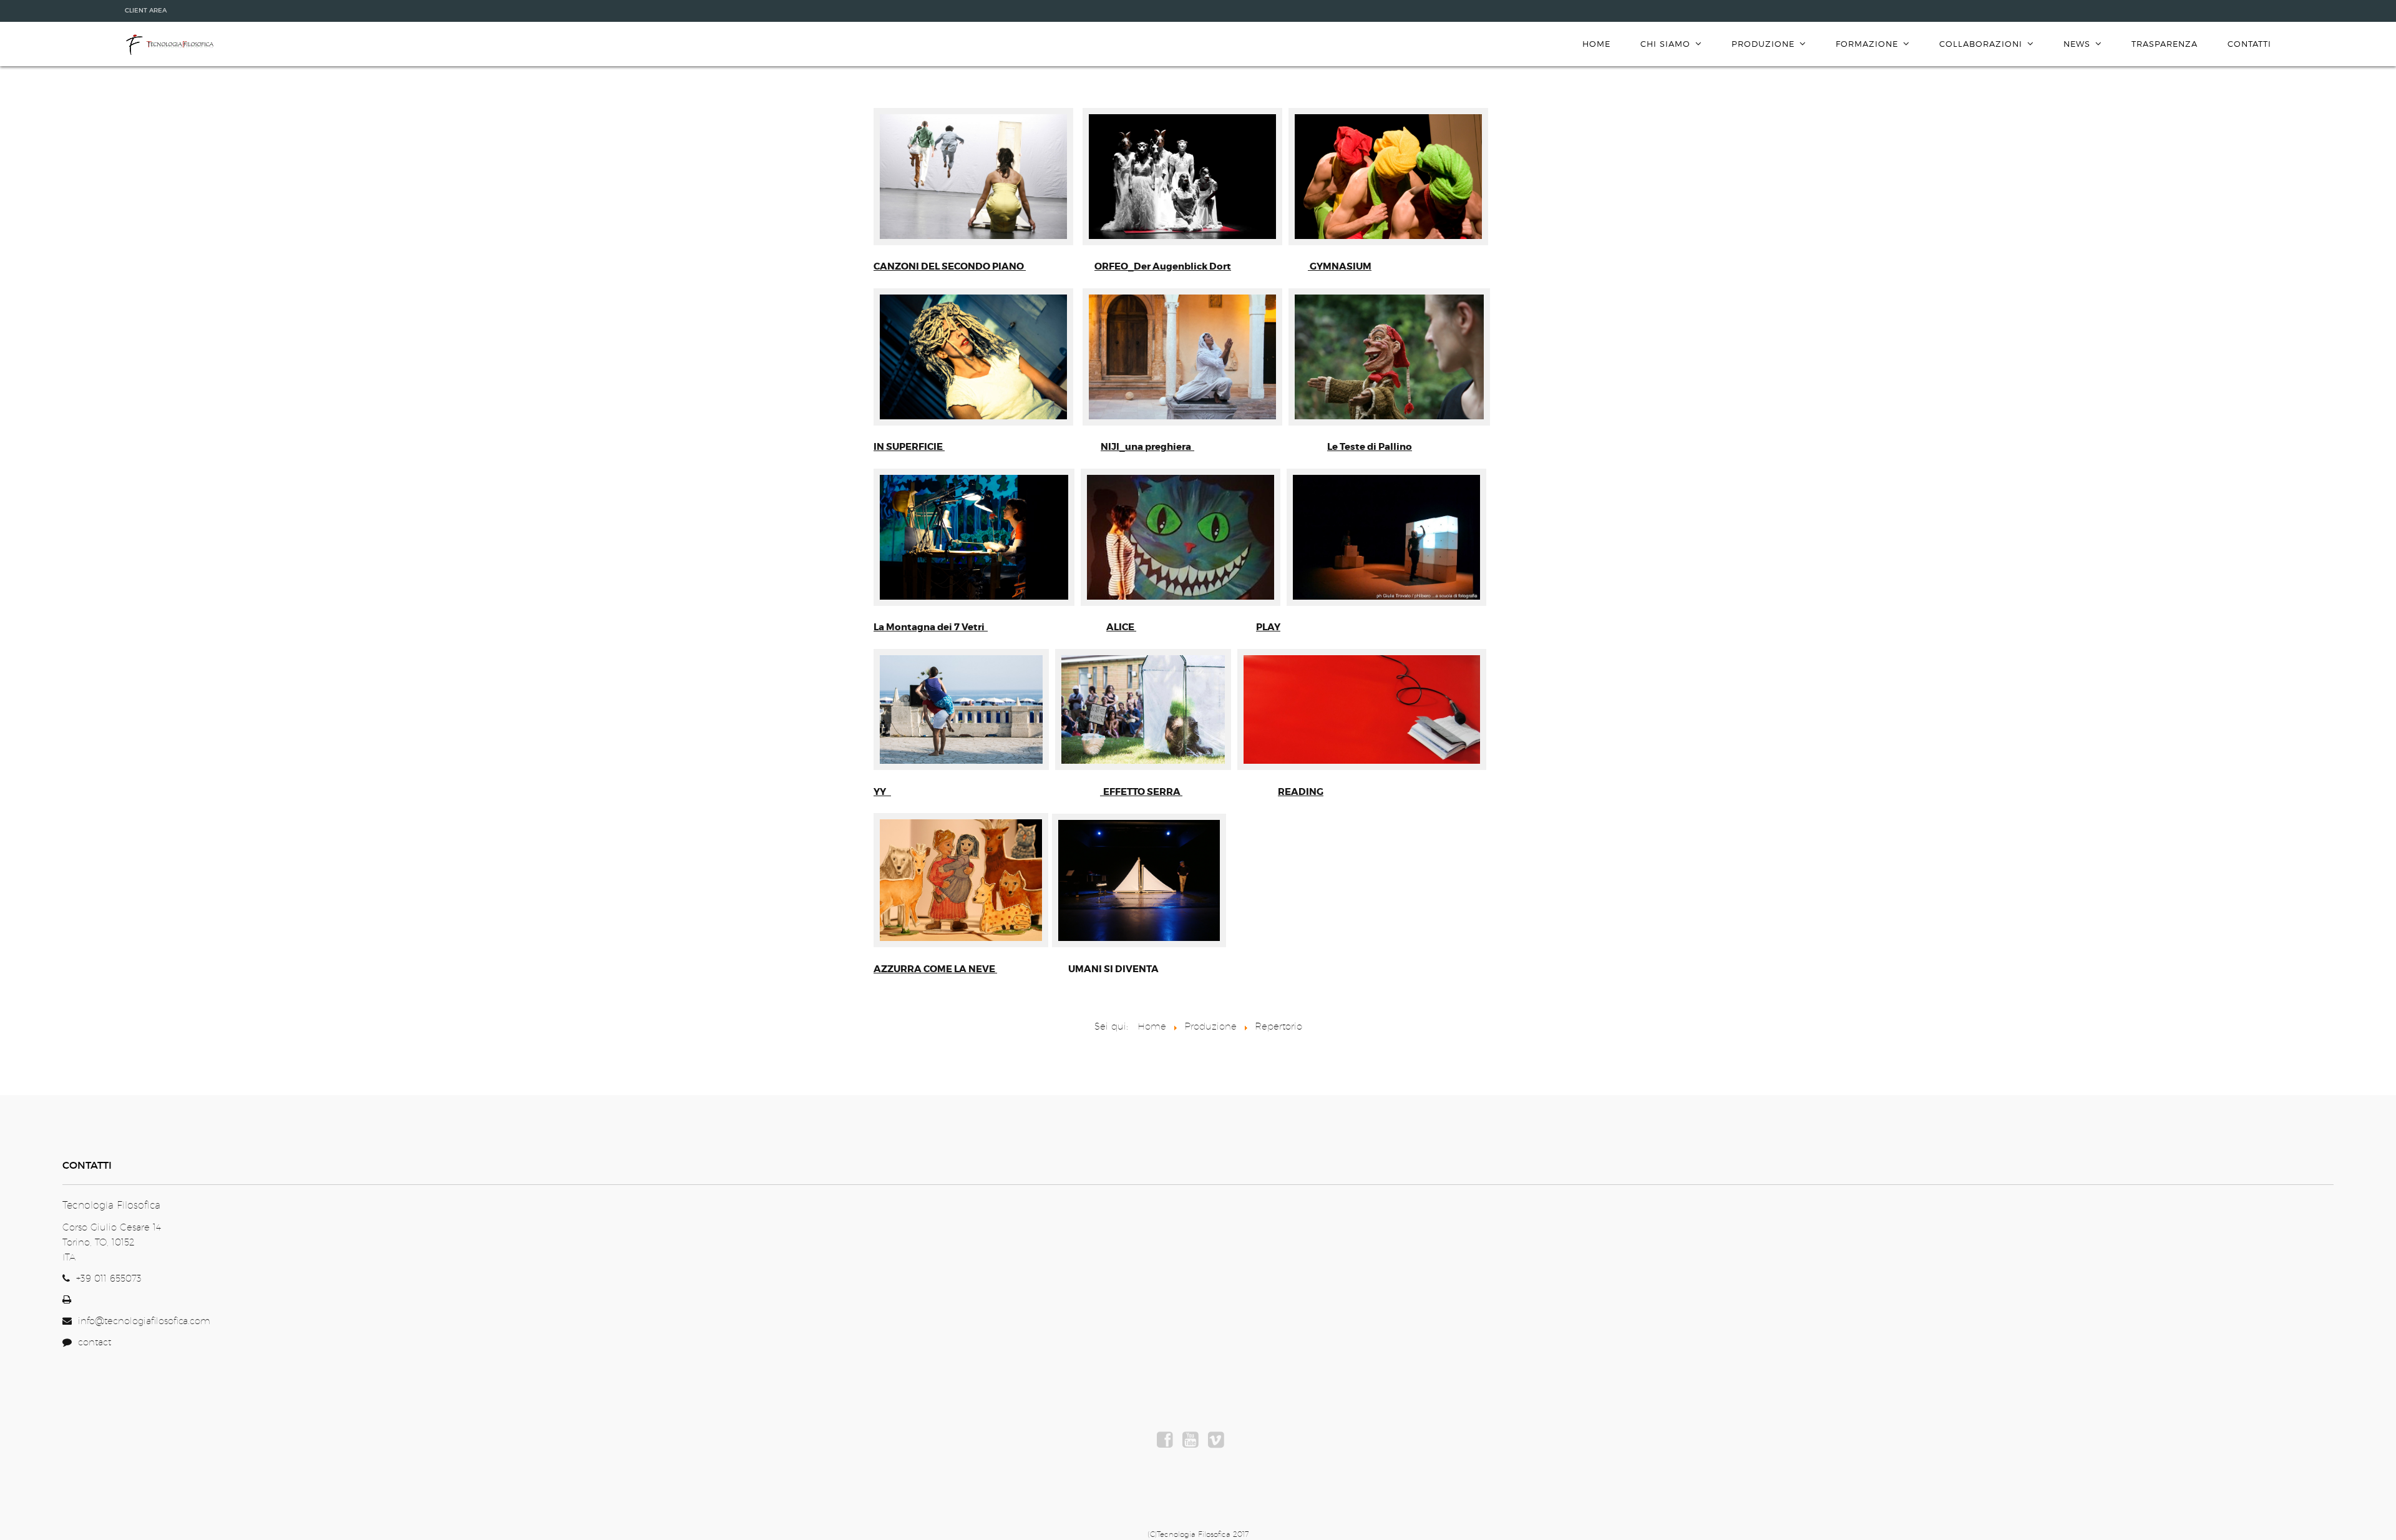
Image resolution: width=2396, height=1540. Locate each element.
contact (91, 1342)
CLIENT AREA (146, 10)
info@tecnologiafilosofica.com (144, 1321)
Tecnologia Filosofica (169, 45)
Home (1596, 44)
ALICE (1120, 627)
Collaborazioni (1981, 44)
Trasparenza (2165, 44)
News (2077, 44)
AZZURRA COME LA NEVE (934, 969)
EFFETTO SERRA (1143, 792)
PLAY (1268, 627)
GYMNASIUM (1341, 266)
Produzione (1763, 44)
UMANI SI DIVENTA (1113, 969)
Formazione (1867, 44)
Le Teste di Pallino (1370, 447)
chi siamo (1665, 44)
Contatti (2249, 44)
